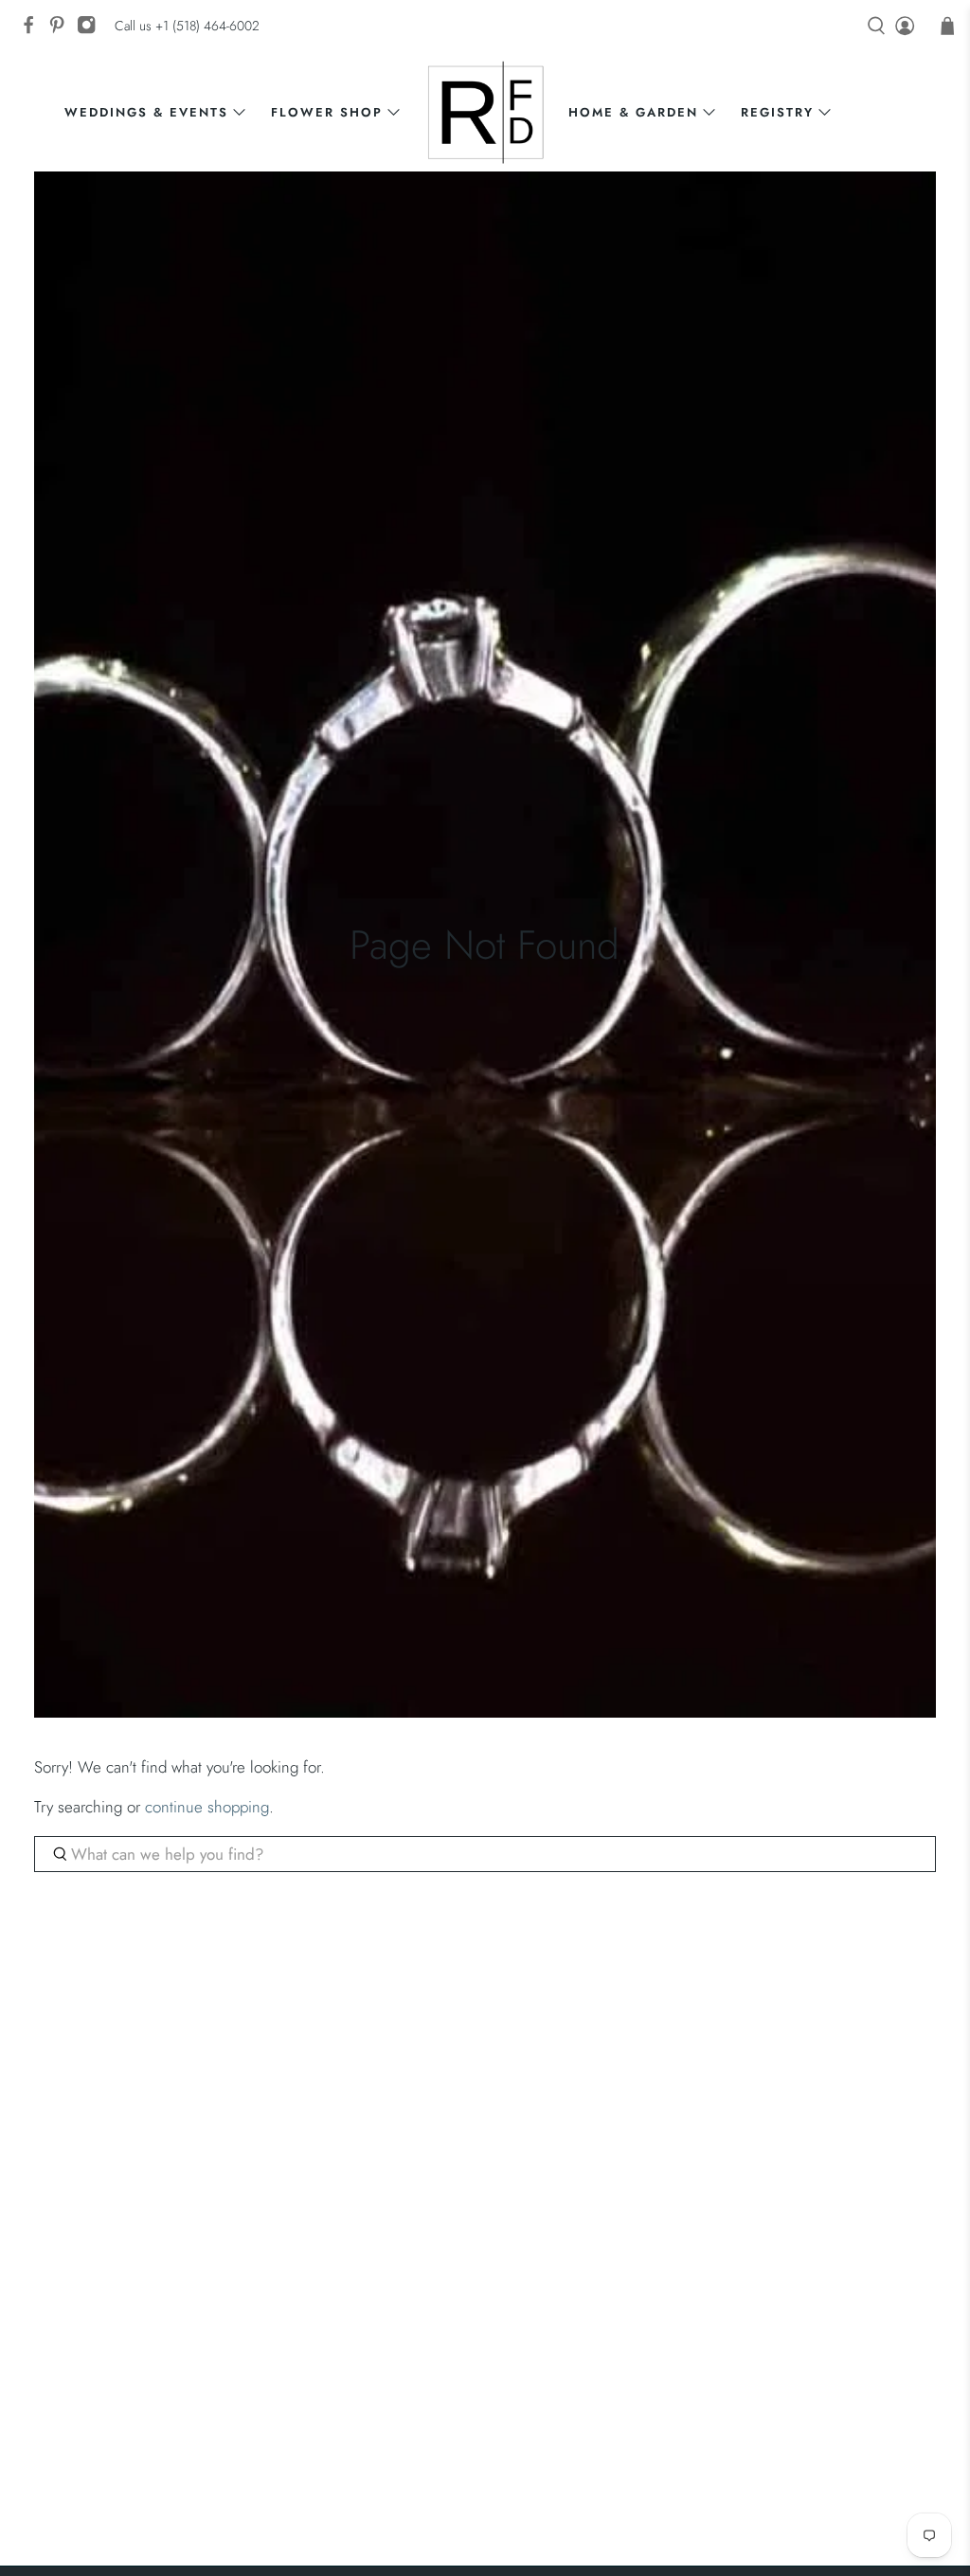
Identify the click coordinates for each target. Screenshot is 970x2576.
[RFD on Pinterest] (62, 30)
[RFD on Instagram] (91, 30)
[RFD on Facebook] (33, 30)
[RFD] (485, 112)
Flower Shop (327, 112)
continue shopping (207, 1807)
